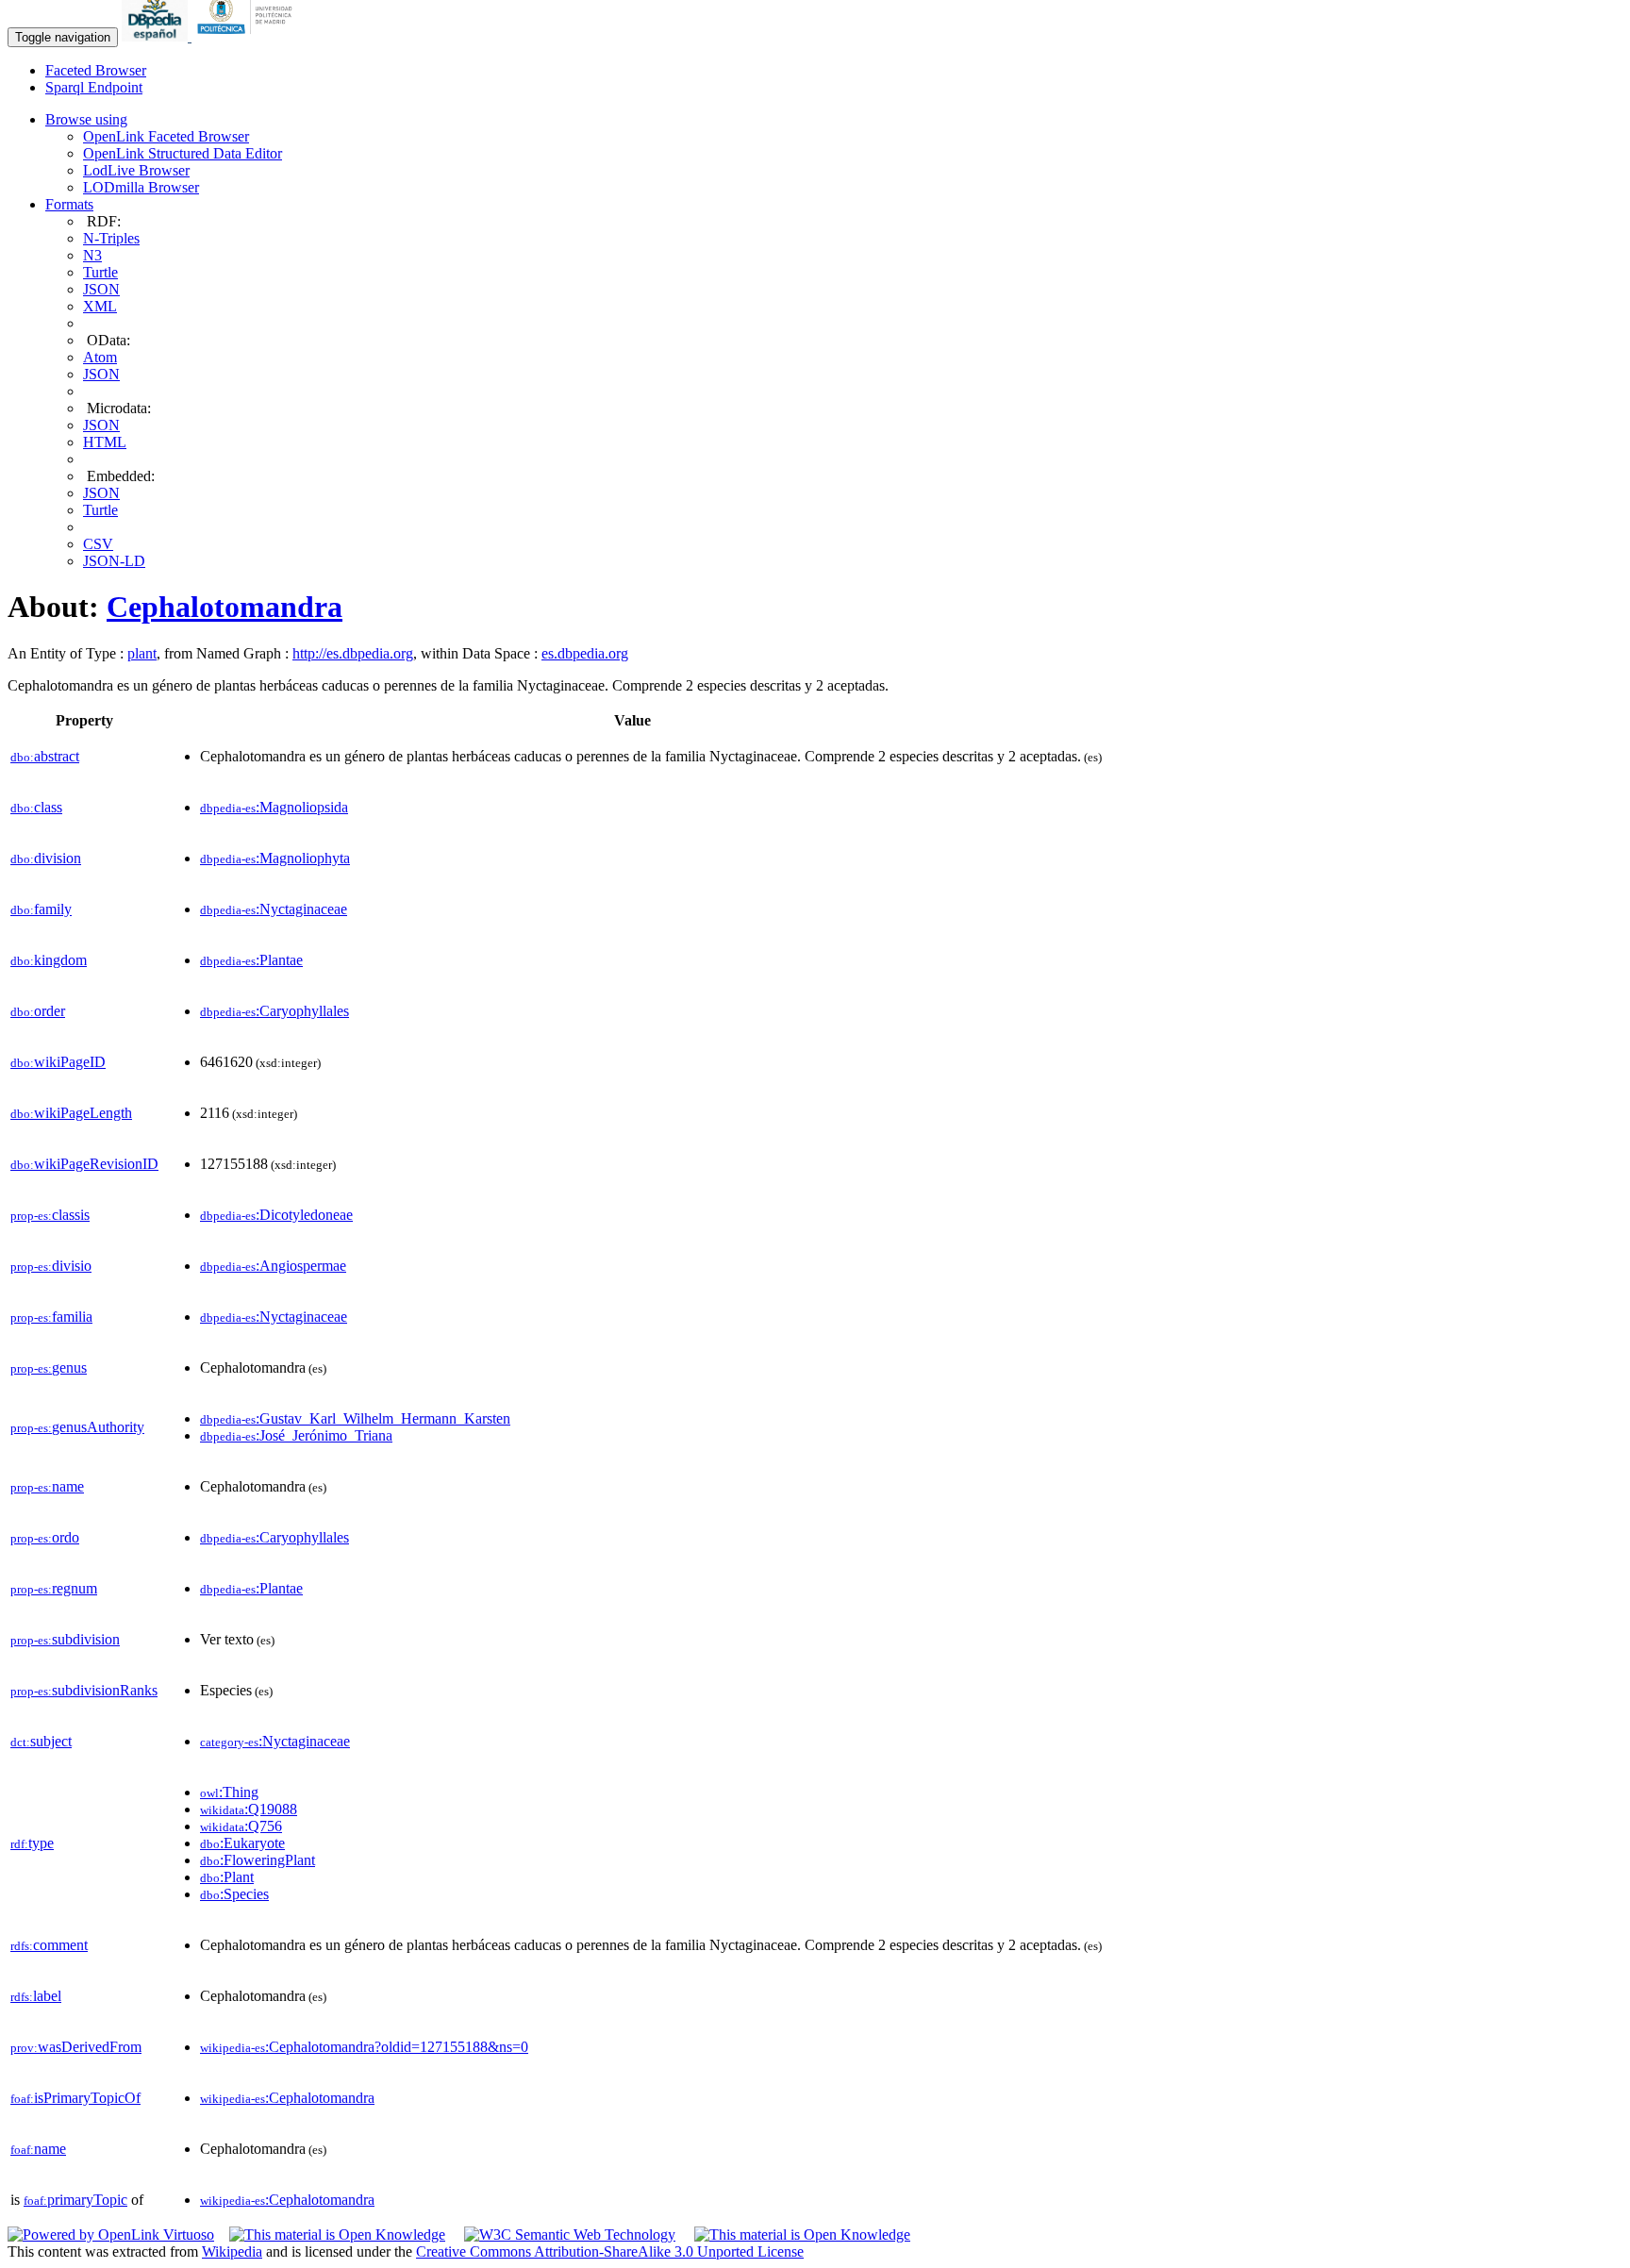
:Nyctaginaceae (274, 909)
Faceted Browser (96, 70)
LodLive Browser (136, 170)
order (38, 1011)
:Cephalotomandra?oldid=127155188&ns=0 (364, 2047)
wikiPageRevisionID (84, 1164)
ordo (45, 1537)
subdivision (65, 1639)
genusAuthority (77, 1427)
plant (142, 653)
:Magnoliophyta (275, 858)
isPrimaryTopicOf (75, 2098)
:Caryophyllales (274, 1011)
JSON (101, 289)
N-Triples (111, 238)
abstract (45, 756)
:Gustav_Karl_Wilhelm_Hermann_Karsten (355, 1418)
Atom (100, 357)
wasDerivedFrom (76, 2047)
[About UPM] (248, 36)
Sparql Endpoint (94, 87)
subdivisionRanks (84, 1690)
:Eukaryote (242, 1843)
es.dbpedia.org (585, 653)
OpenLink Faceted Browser (166, 136)
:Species (234, 1894)
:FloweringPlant (258, 1860)
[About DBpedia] (157, 36)
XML (100, 306)
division (46, 858)
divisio (51, 1266)
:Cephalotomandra (287, 2098)
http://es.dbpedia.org (353, 653)
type (32, 1843)
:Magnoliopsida (274, 807)
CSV (98, 544)
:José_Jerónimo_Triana (296, 1435)
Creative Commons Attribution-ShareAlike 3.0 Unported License (610, 2251)
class (36, 807)
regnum (54, 1588)
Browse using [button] (86, 119)
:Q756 (241, 1826)
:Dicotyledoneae (276, 1215)
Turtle (100, 272)
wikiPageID (58, 1062)
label (36, 1996)
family (41, 909)
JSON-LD (114, 561)
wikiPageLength (71, 1113)
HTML (105, 442)
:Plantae (251, 960)
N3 (92, 255)
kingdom (49, 960)
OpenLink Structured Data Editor (183, 153)
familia (51, 1317)
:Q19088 (249, 1809)
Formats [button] (69, 204)
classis (50, 1215)
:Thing (229, 1792)
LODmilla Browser (141, 187)
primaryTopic (75, 2200)
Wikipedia (232, 2251)
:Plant (227, 1877)
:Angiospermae (273, 1266)
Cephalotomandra (225, 607)
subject (41, 1741)
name (47, 1486)
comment (49, 1945)
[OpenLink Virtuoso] (111, 2235)
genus (49, 1367)
